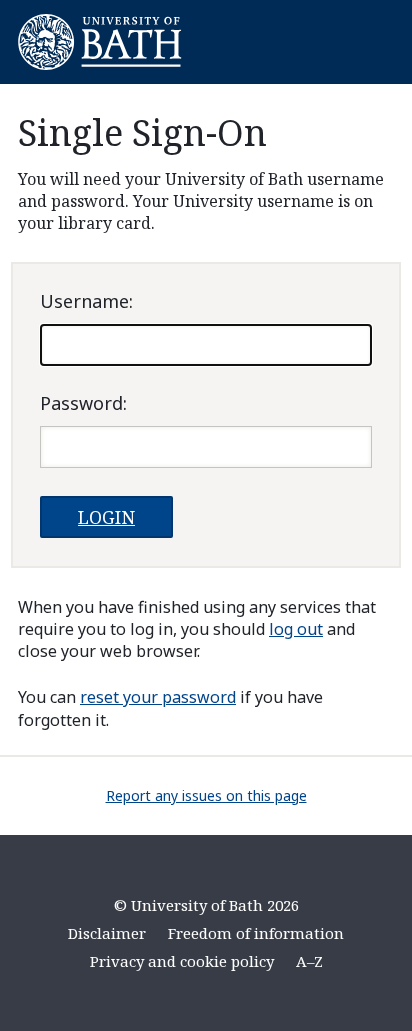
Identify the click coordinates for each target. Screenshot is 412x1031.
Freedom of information (256, 933)
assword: (83, 403)
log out (296, 629)
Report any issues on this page (206, 795)
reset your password (158, 697)
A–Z (309, 961)
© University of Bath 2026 (206, 905)
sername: (86, 301)
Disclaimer (107, 933)
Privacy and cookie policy (182, 961)
